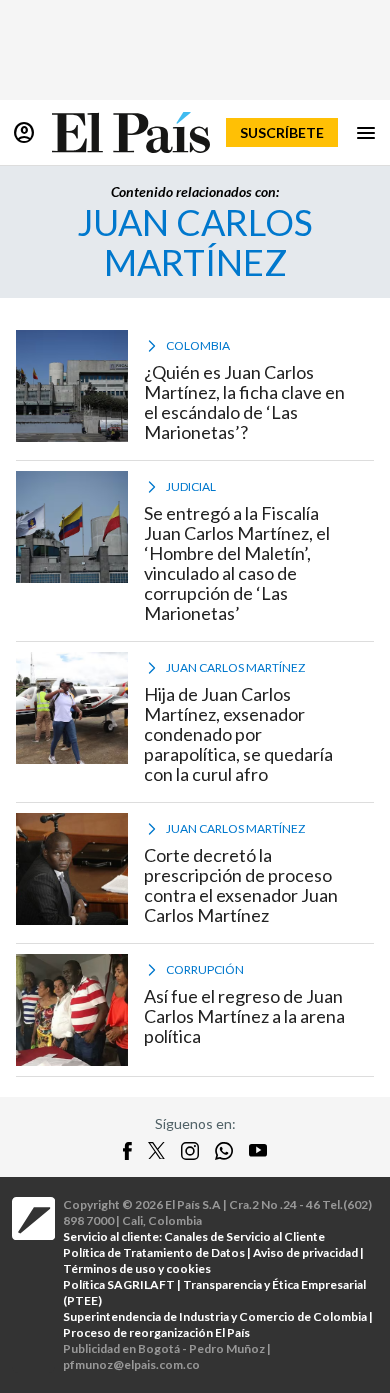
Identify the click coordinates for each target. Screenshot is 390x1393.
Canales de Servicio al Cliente (244, 1236)
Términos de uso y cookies (137, 1268)
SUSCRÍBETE (282, 132)
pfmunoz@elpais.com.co (131, 1364)
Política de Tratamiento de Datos (154, 1252)
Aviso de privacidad (305, 1252)
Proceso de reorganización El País (156, 1332)
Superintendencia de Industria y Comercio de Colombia (215, 1316)
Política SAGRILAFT (119, 1284)
